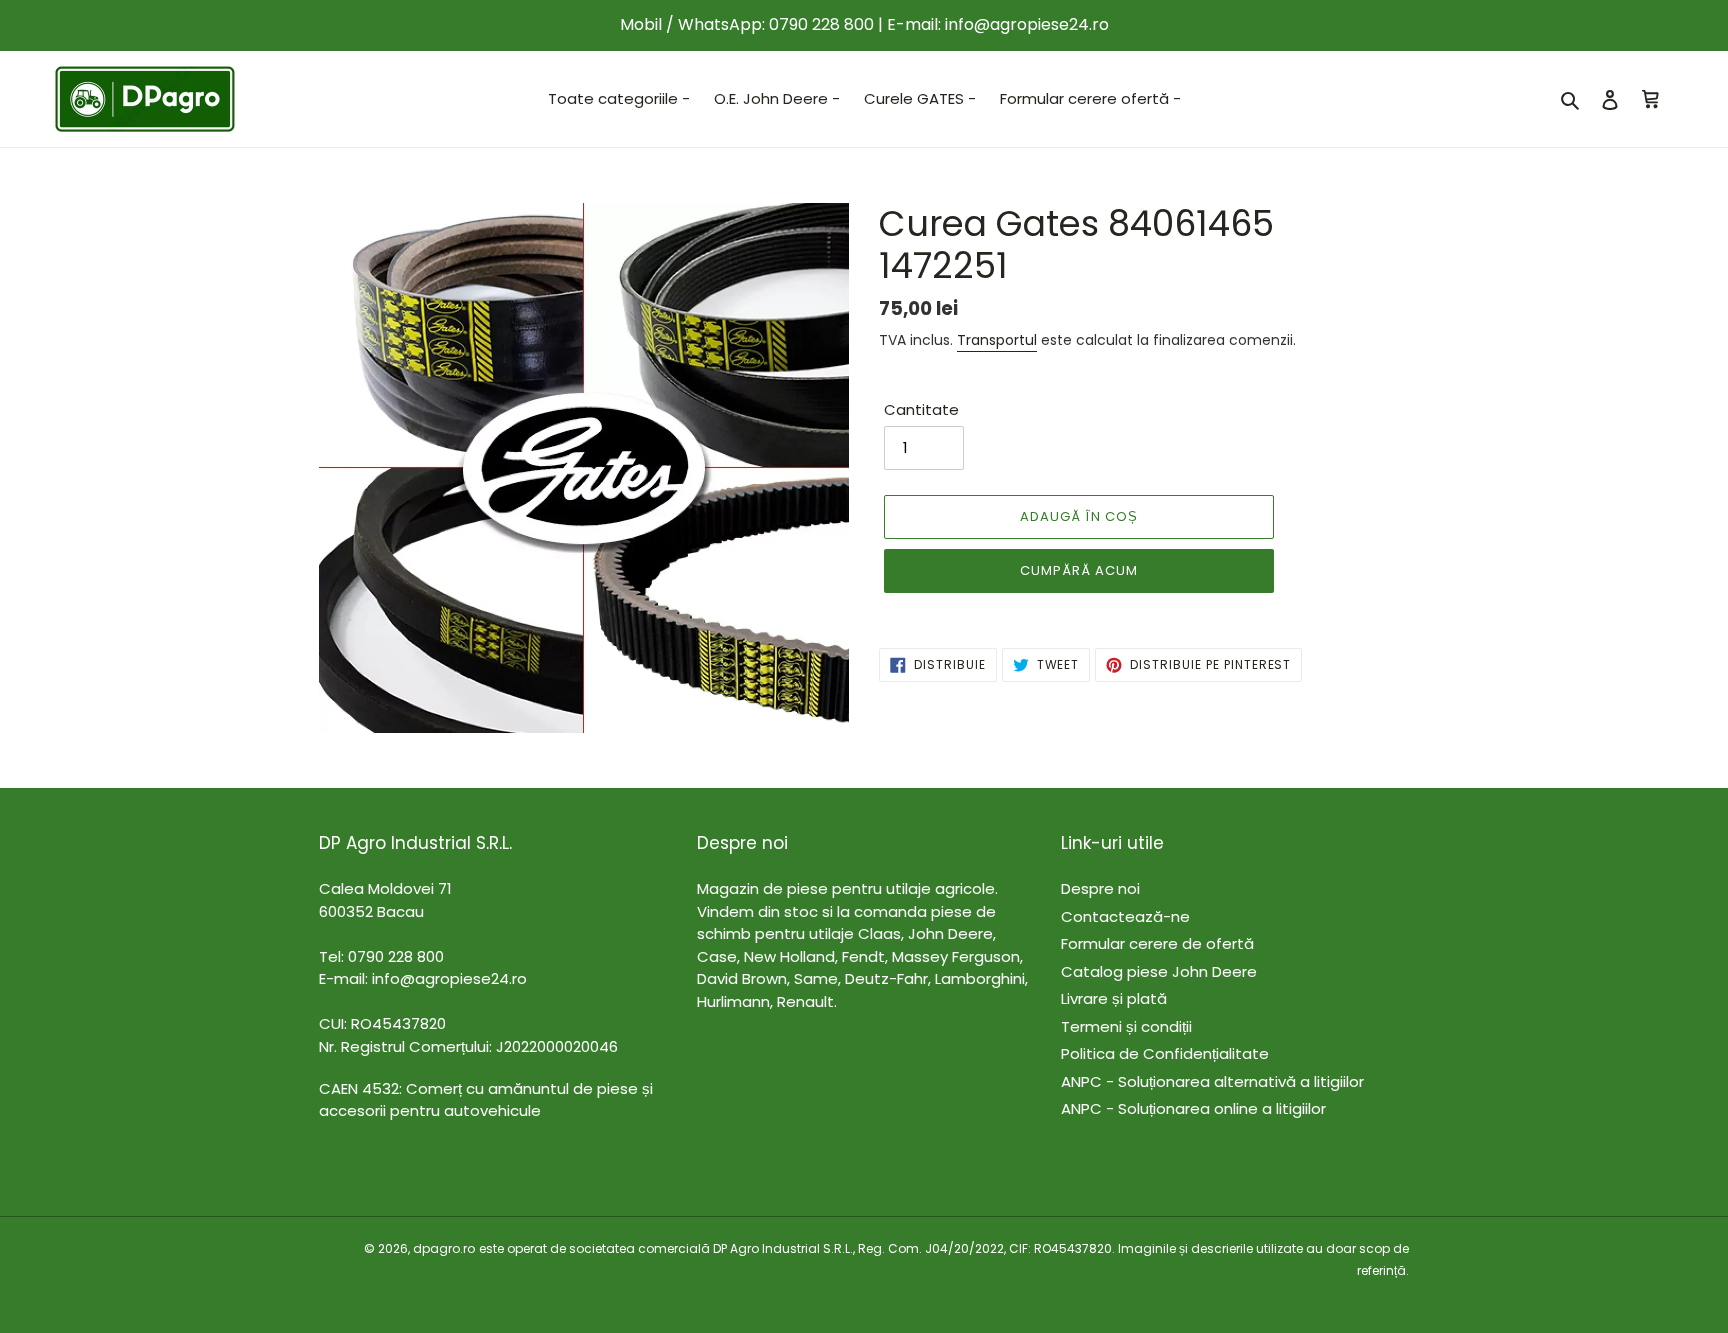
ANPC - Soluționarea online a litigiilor (1193, 1108)
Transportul (997, 340)
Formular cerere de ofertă (1157, 943)
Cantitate (921, 409)
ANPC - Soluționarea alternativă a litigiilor (1212, 1081)
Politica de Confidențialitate (1165, 1053)
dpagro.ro (444, 1248)
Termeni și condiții (1126, 1026)
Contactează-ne (1125, 916)
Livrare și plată (1114, 998)
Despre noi (1100, 888)
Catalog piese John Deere (1159, 971)
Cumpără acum (1079, 570)
